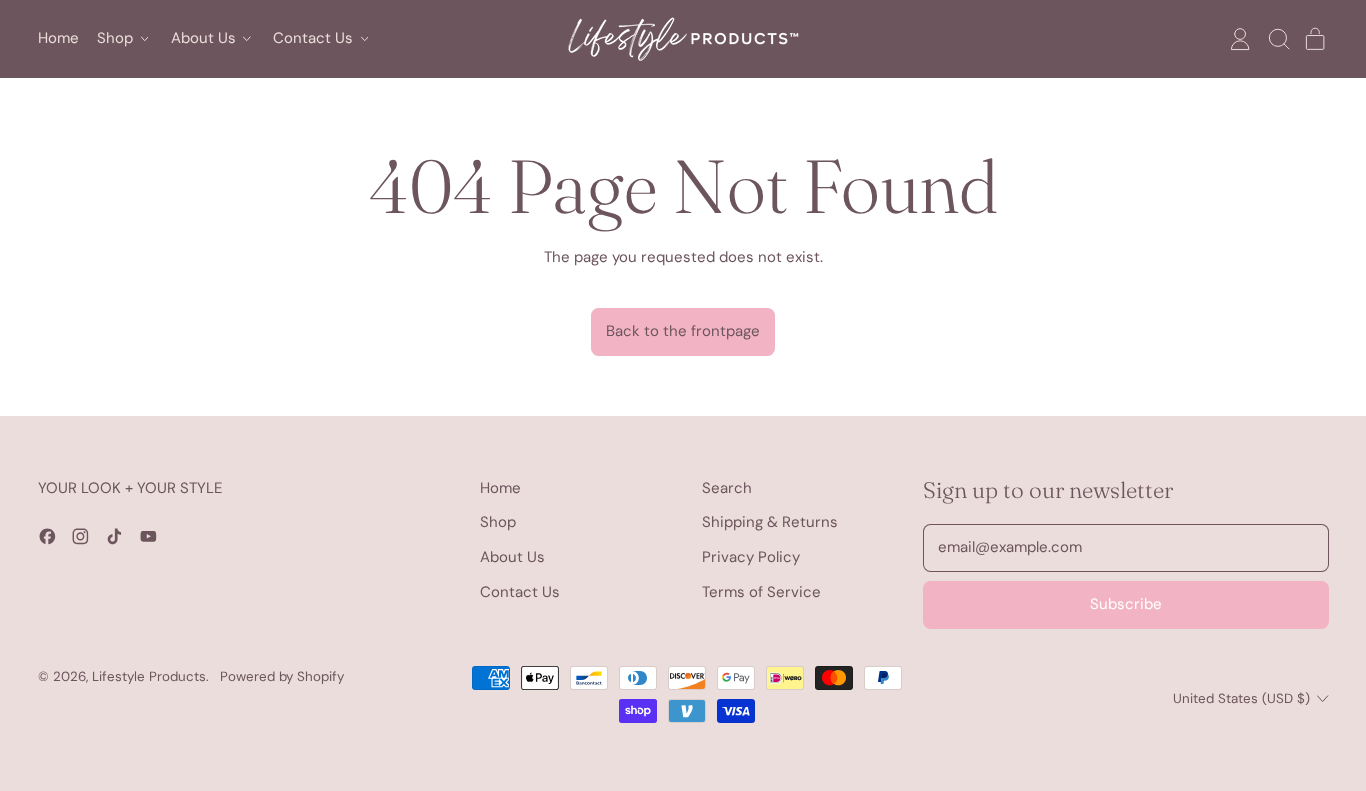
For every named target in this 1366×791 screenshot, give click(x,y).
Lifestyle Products (149, 676)
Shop (498, 522)
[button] (1278, 39)
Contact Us (520, 592)
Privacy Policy (751, 557)
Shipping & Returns (770, 522)
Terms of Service (761, 592)
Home (58, 38)
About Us (512, 557)
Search (727, 488)
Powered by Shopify (282, 676)
